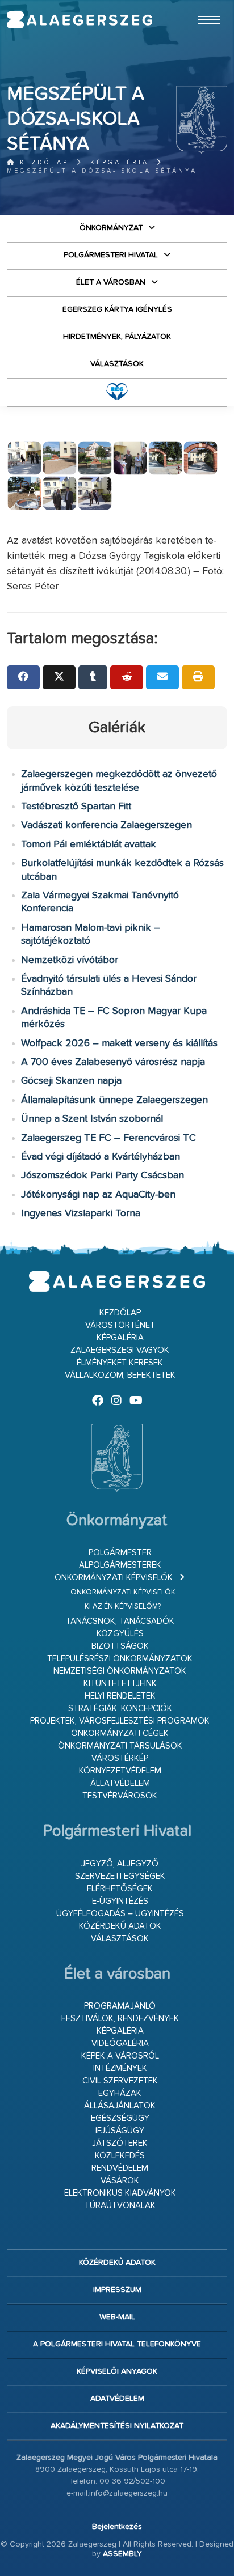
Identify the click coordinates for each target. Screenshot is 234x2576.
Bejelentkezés (117, 2527)
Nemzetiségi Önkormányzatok (120, 1671)
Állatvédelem (120, 1783)
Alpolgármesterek (120, 1565)
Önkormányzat (111, 228)
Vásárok (120, 2181)
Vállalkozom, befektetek (120, 1375)
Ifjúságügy (120, 2131)
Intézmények (120, 2068)
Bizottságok (120, 1646)
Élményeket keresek (120, 1363)
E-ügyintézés (120, 1901)
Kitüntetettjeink (120, 1684)
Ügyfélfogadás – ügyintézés (120, 1914)
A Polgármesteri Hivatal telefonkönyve (117, 2344)
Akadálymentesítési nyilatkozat (117, 2426)
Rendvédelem (120, 2168)
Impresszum (117, 2290)
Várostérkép (120, 1758)
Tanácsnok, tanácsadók (120, 1621)
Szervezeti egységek (120, 1876)
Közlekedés (120, 2156)
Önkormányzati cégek (120, 1733)
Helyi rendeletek (120, 1696)
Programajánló (120, 2006)
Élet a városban (111, 282)
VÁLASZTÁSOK (117, 364)
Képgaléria (120, 162)
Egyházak (120, 2093)
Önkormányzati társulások (120, 1746)
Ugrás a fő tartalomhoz (199, 5)
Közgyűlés (120, 1634)
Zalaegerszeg (80, 20)
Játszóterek (120, 2143)
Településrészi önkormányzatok (120, 1659)
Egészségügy (120, 2118)
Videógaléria (120, 2044)
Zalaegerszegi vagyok (120, 1350)
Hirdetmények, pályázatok (117, 337)
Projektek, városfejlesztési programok (120, 1721)
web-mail (117, 2317)
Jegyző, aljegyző (120, 1864)
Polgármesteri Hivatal (111, 255)
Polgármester (120, 1553)
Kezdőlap (42, 162)
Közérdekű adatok (120, 1926)
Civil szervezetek (120, 2081)
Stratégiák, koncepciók (120, 1709)
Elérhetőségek (120, 1889)
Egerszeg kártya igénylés (117, 309)
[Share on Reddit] (127, 677)
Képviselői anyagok (117, 2371)
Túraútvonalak (120, 2206)
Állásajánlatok (120, 2106)
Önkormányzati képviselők (114, 1578)
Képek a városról (120, 2056)
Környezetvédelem (120, 1771)
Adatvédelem (117, 2399)
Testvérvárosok (120, 1796)
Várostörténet (120, 1325)
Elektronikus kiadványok (120, 2193)
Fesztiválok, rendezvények (120, 2019)
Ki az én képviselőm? (123, 1607)
